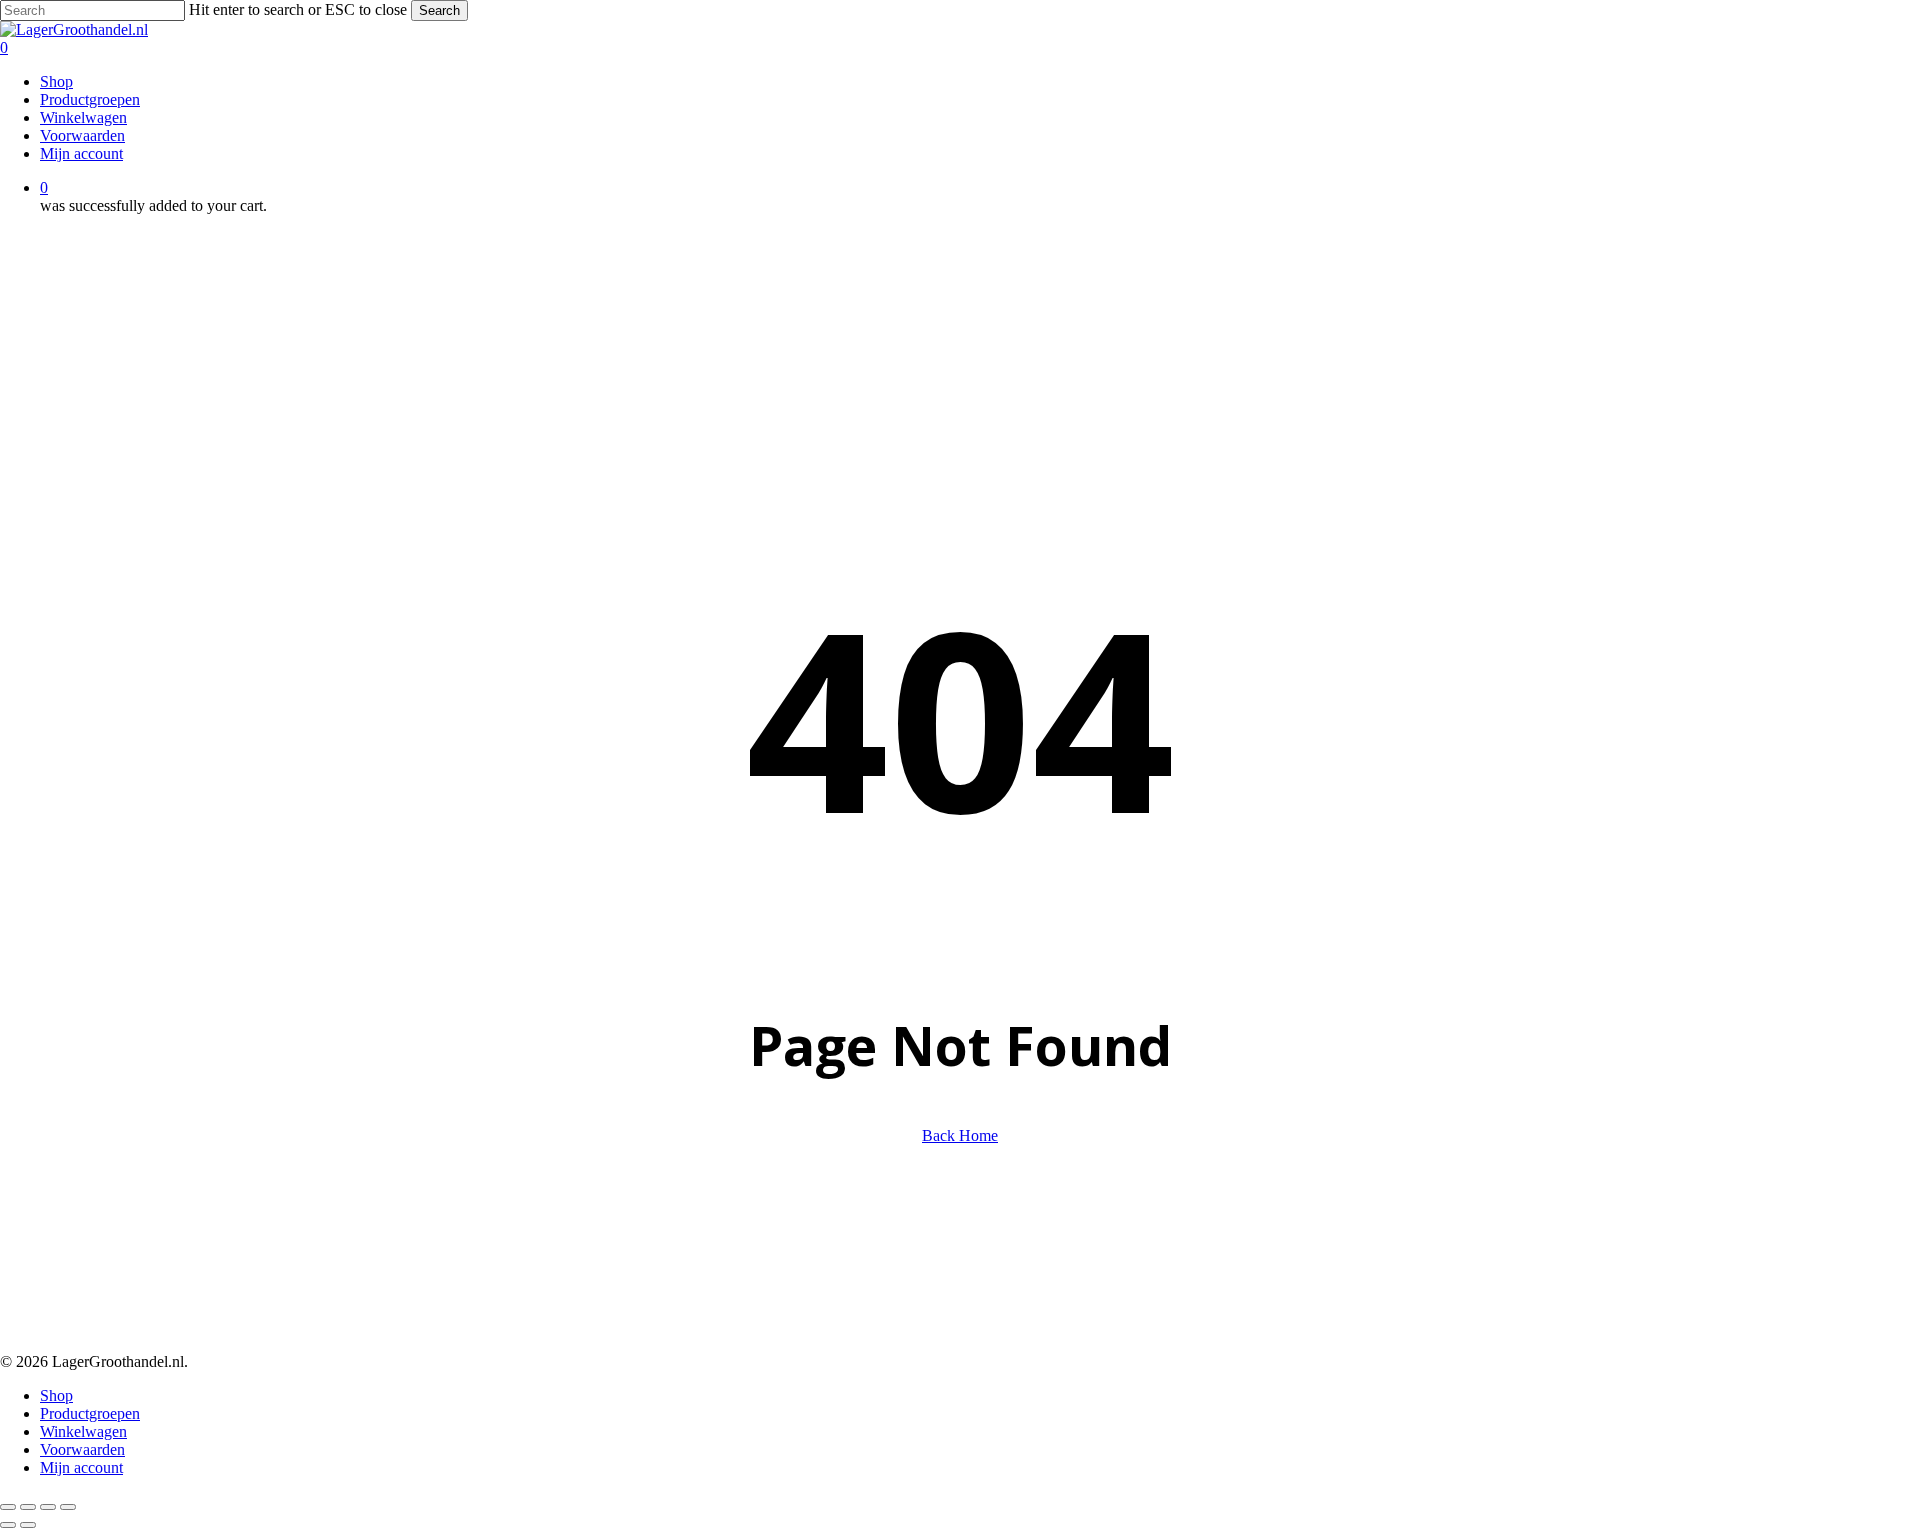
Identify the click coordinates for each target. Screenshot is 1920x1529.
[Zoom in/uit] (8, 1507)
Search (439, 10)
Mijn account (81, 1467)
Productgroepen (90, 1413)
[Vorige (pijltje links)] (8, 1525)
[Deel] (48, 1507)
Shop (56, 1395)
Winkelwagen (83, 1431)
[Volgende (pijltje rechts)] (28, 1525)
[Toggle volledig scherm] (28, 1507)
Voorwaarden (82, 1449)
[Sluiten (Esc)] (68, 1507)
